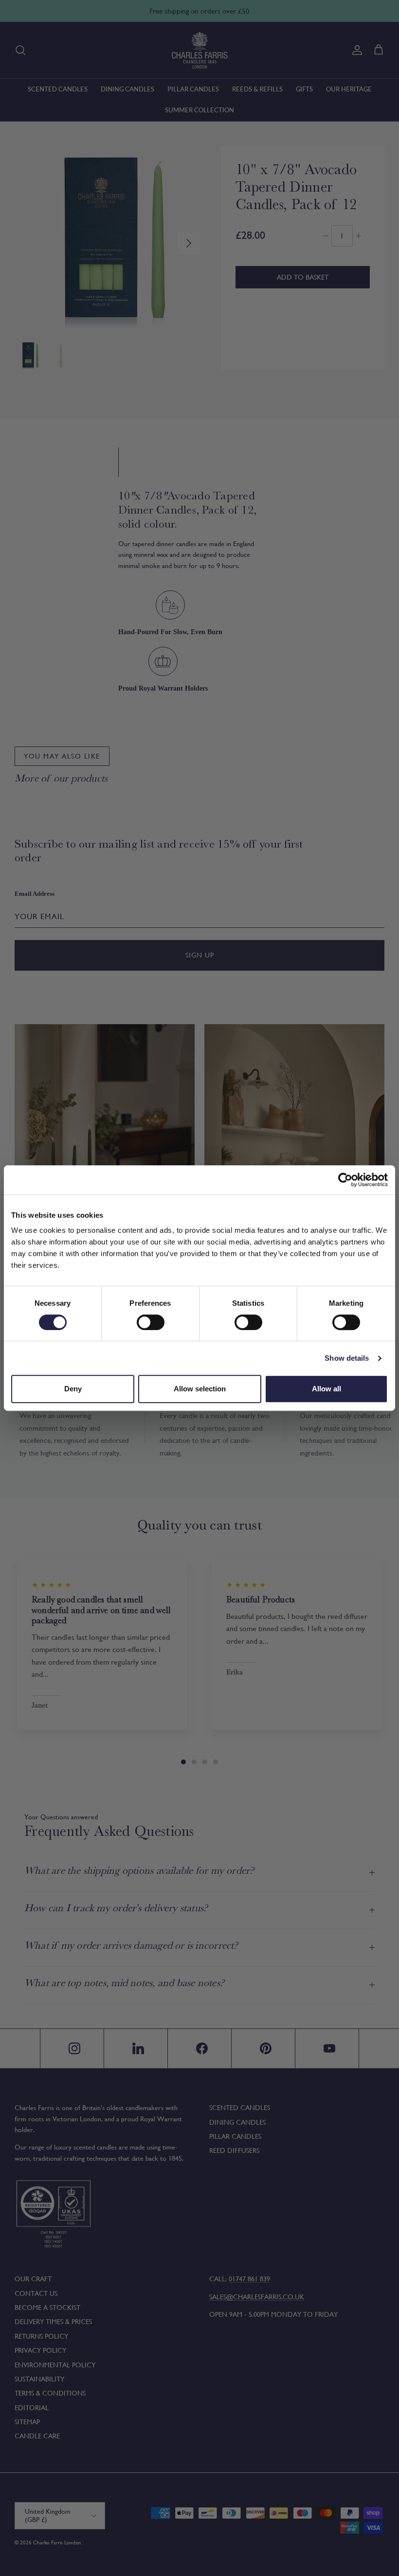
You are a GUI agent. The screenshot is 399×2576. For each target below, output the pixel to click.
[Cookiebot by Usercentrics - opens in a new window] (345, 1180)
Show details (347, 1358)
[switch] (151, 1322)
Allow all (326, 1389)
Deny (73, 1389)
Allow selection (200, 1389)
